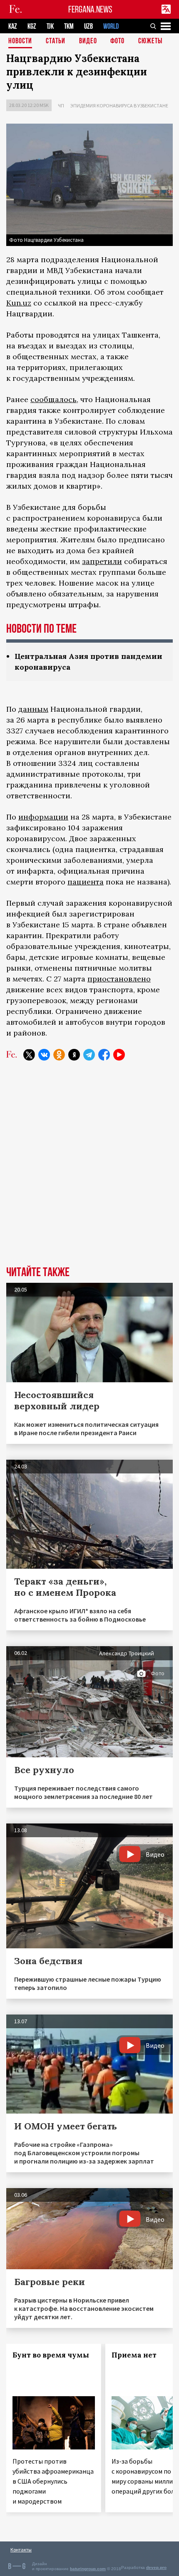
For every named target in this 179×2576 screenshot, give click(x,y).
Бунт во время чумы (51, 2355)
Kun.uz (19, 303)
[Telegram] (89, 1055)
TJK (50, 26)
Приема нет (134, 2355)
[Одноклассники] (59, 1055)
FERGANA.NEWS (90, 9)
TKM (69, 26)
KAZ (13, 26)
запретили (102, 561)
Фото (117, 41)
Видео (88, 41)
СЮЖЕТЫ (150, 41)
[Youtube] (119, 1055)
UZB (88, 26)
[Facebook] (104, 1055)
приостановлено (119, 979)
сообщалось (53, 399)
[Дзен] (74, 1055)
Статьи (56, 41)
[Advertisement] (89, 1170)
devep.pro (156, 2567)
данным (33, 709)
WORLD (111, 26)
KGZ (32, 26)
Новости (20, 41)
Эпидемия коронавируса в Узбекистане (119, 106)
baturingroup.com (88, 2569)
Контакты (21, 2550)
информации (43, 817)
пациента (86, 882)
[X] (29, 1055)
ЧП (61, 106)
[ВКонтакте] (44, 1055)
